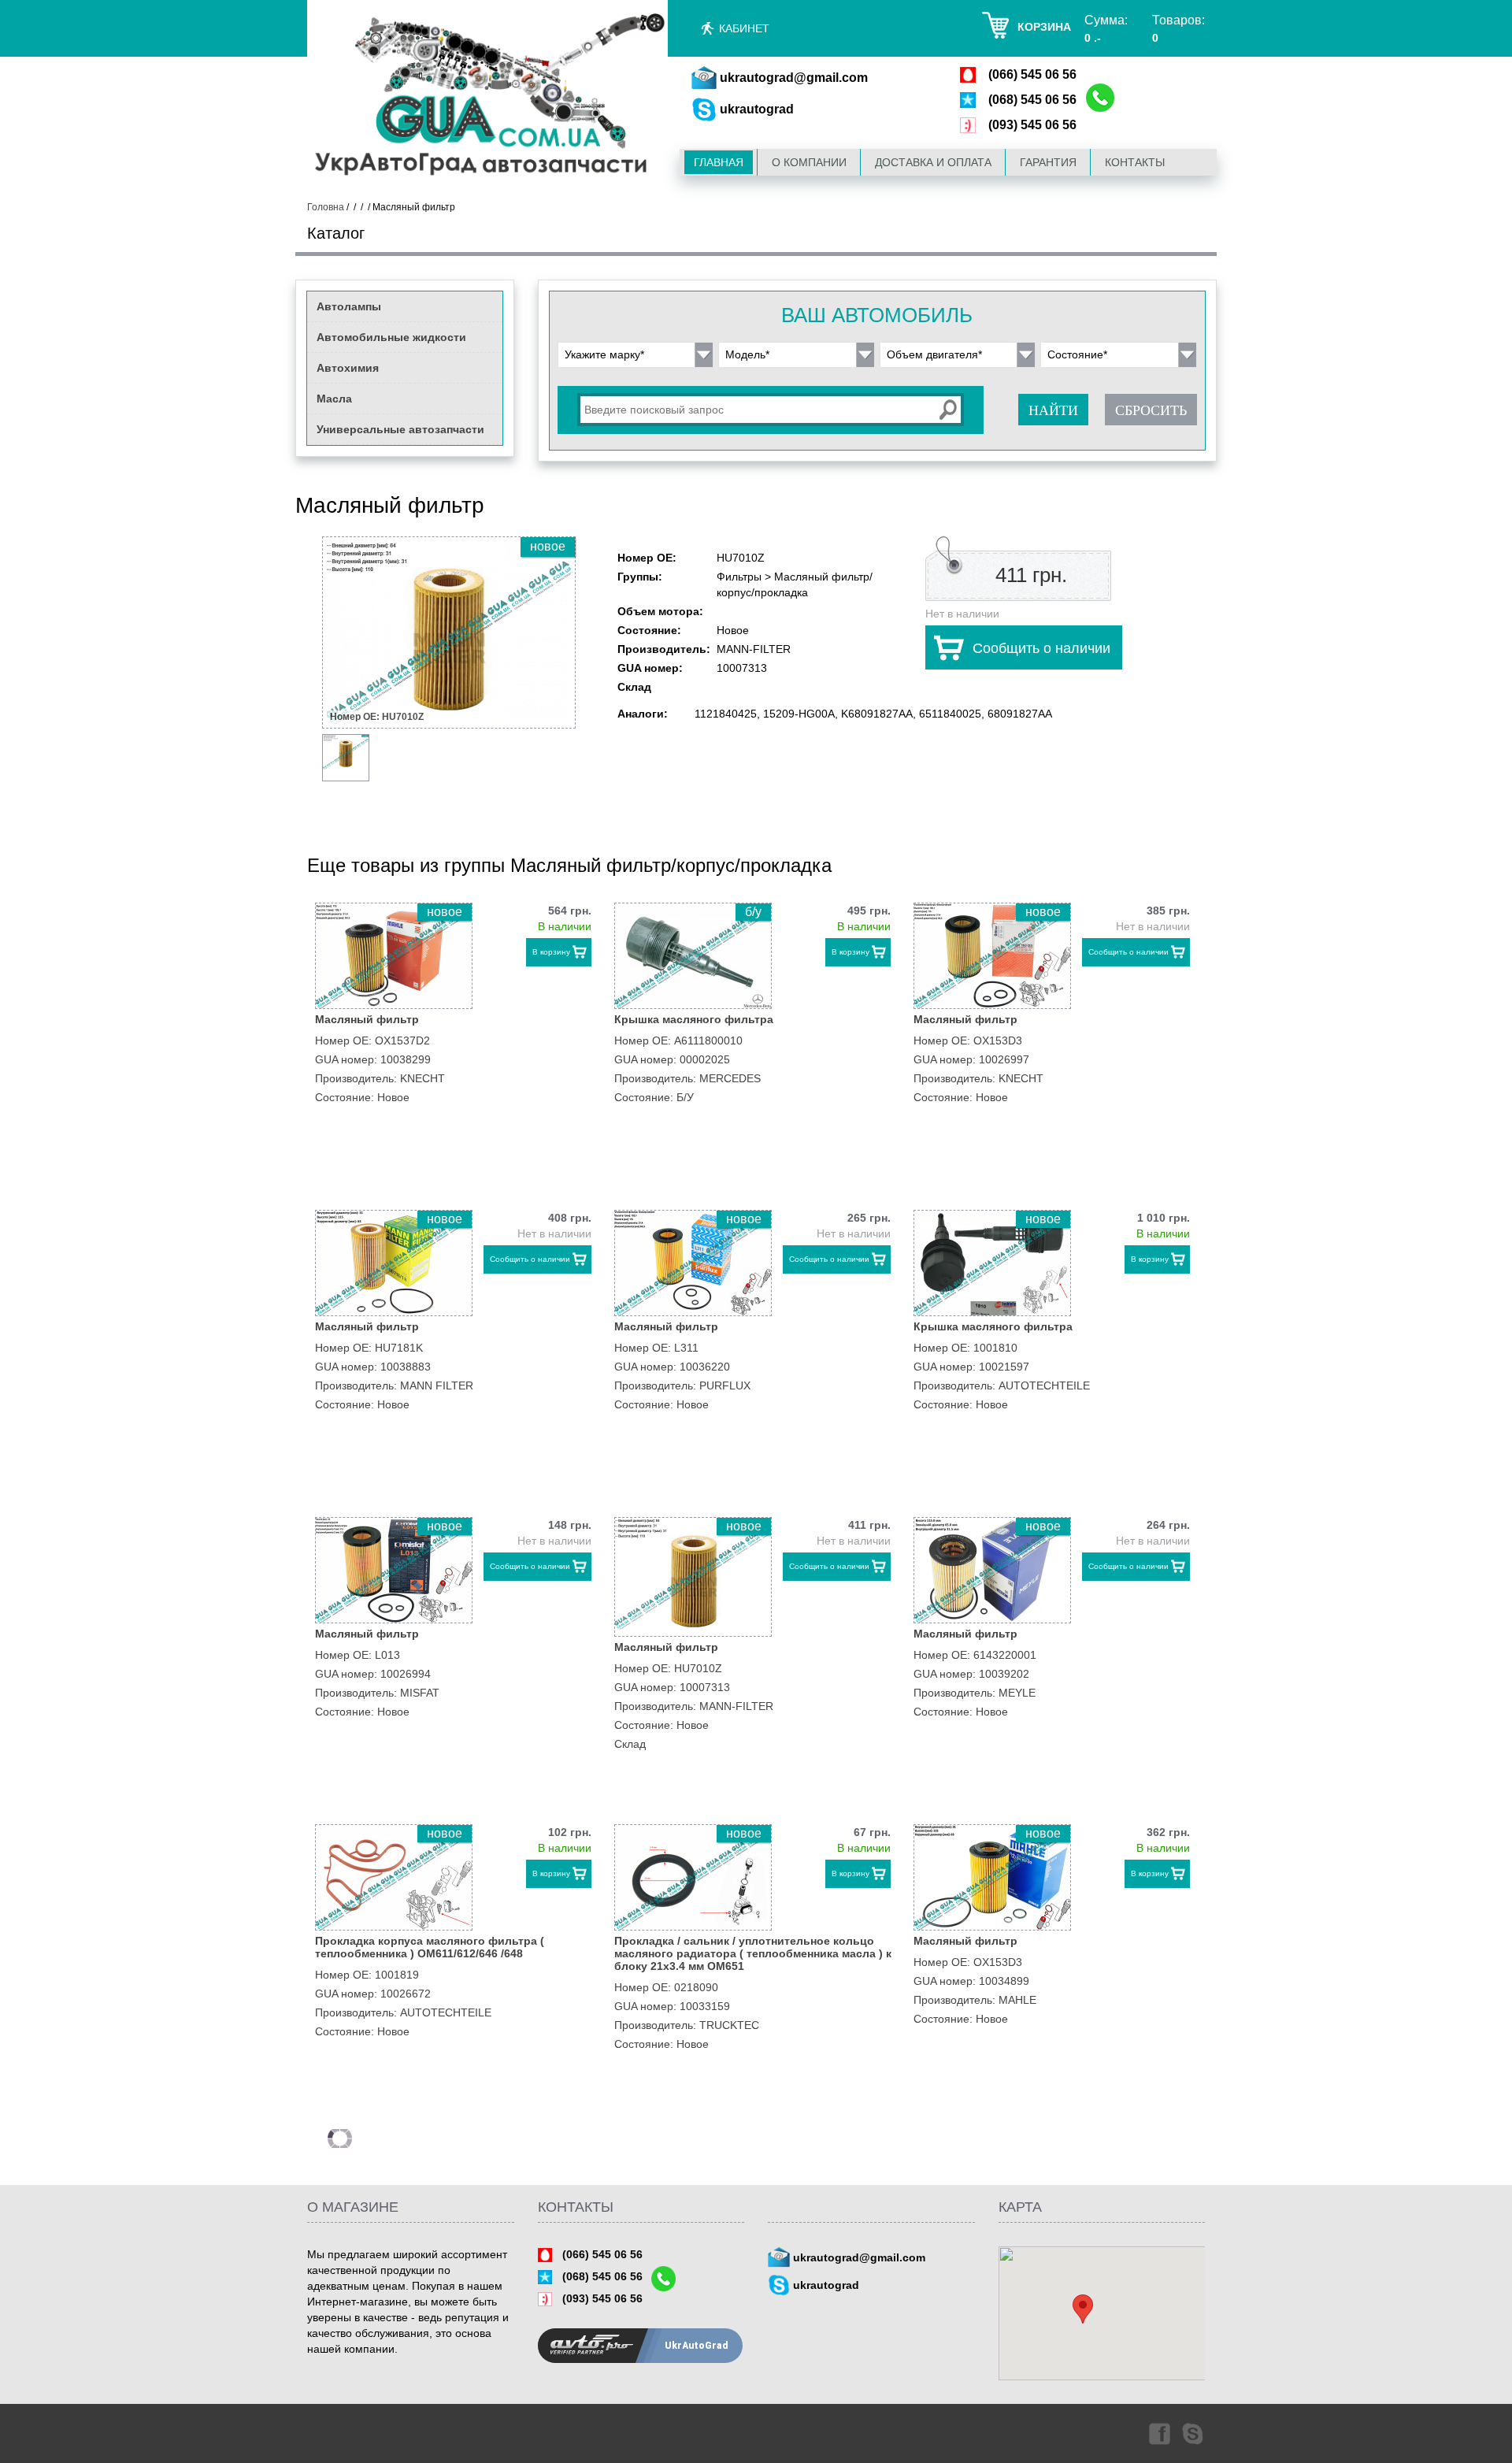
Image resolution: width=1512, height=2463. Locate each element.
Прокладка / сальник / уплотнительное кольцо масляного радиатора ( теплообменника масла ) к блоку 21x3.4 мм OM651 (753, 1953)
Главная (719, 162)
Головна (326, 207)
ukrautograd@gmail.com (794, 78)
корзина (1044, 27)
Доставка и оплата (933, 162)
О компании (809, 162)
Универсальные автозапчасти (400, 429)
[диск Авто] (487, 97)
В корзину (551, 952)
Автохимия (348, 368)
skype (1194, 2433)
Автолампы (349, 306)
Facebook (1158, 2433)
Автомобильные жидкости (391, 337)
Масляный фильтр (367, 1019)
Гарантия (1048, 162)
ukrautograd (757, 109)
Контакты (1135, 162)
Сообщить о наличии (1041, 648)
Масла (334, 399)
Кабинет (744, 28)
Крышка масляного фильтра (694, 1019)
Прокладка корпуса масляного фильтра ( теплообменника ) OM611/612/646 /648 (430, 1947)
